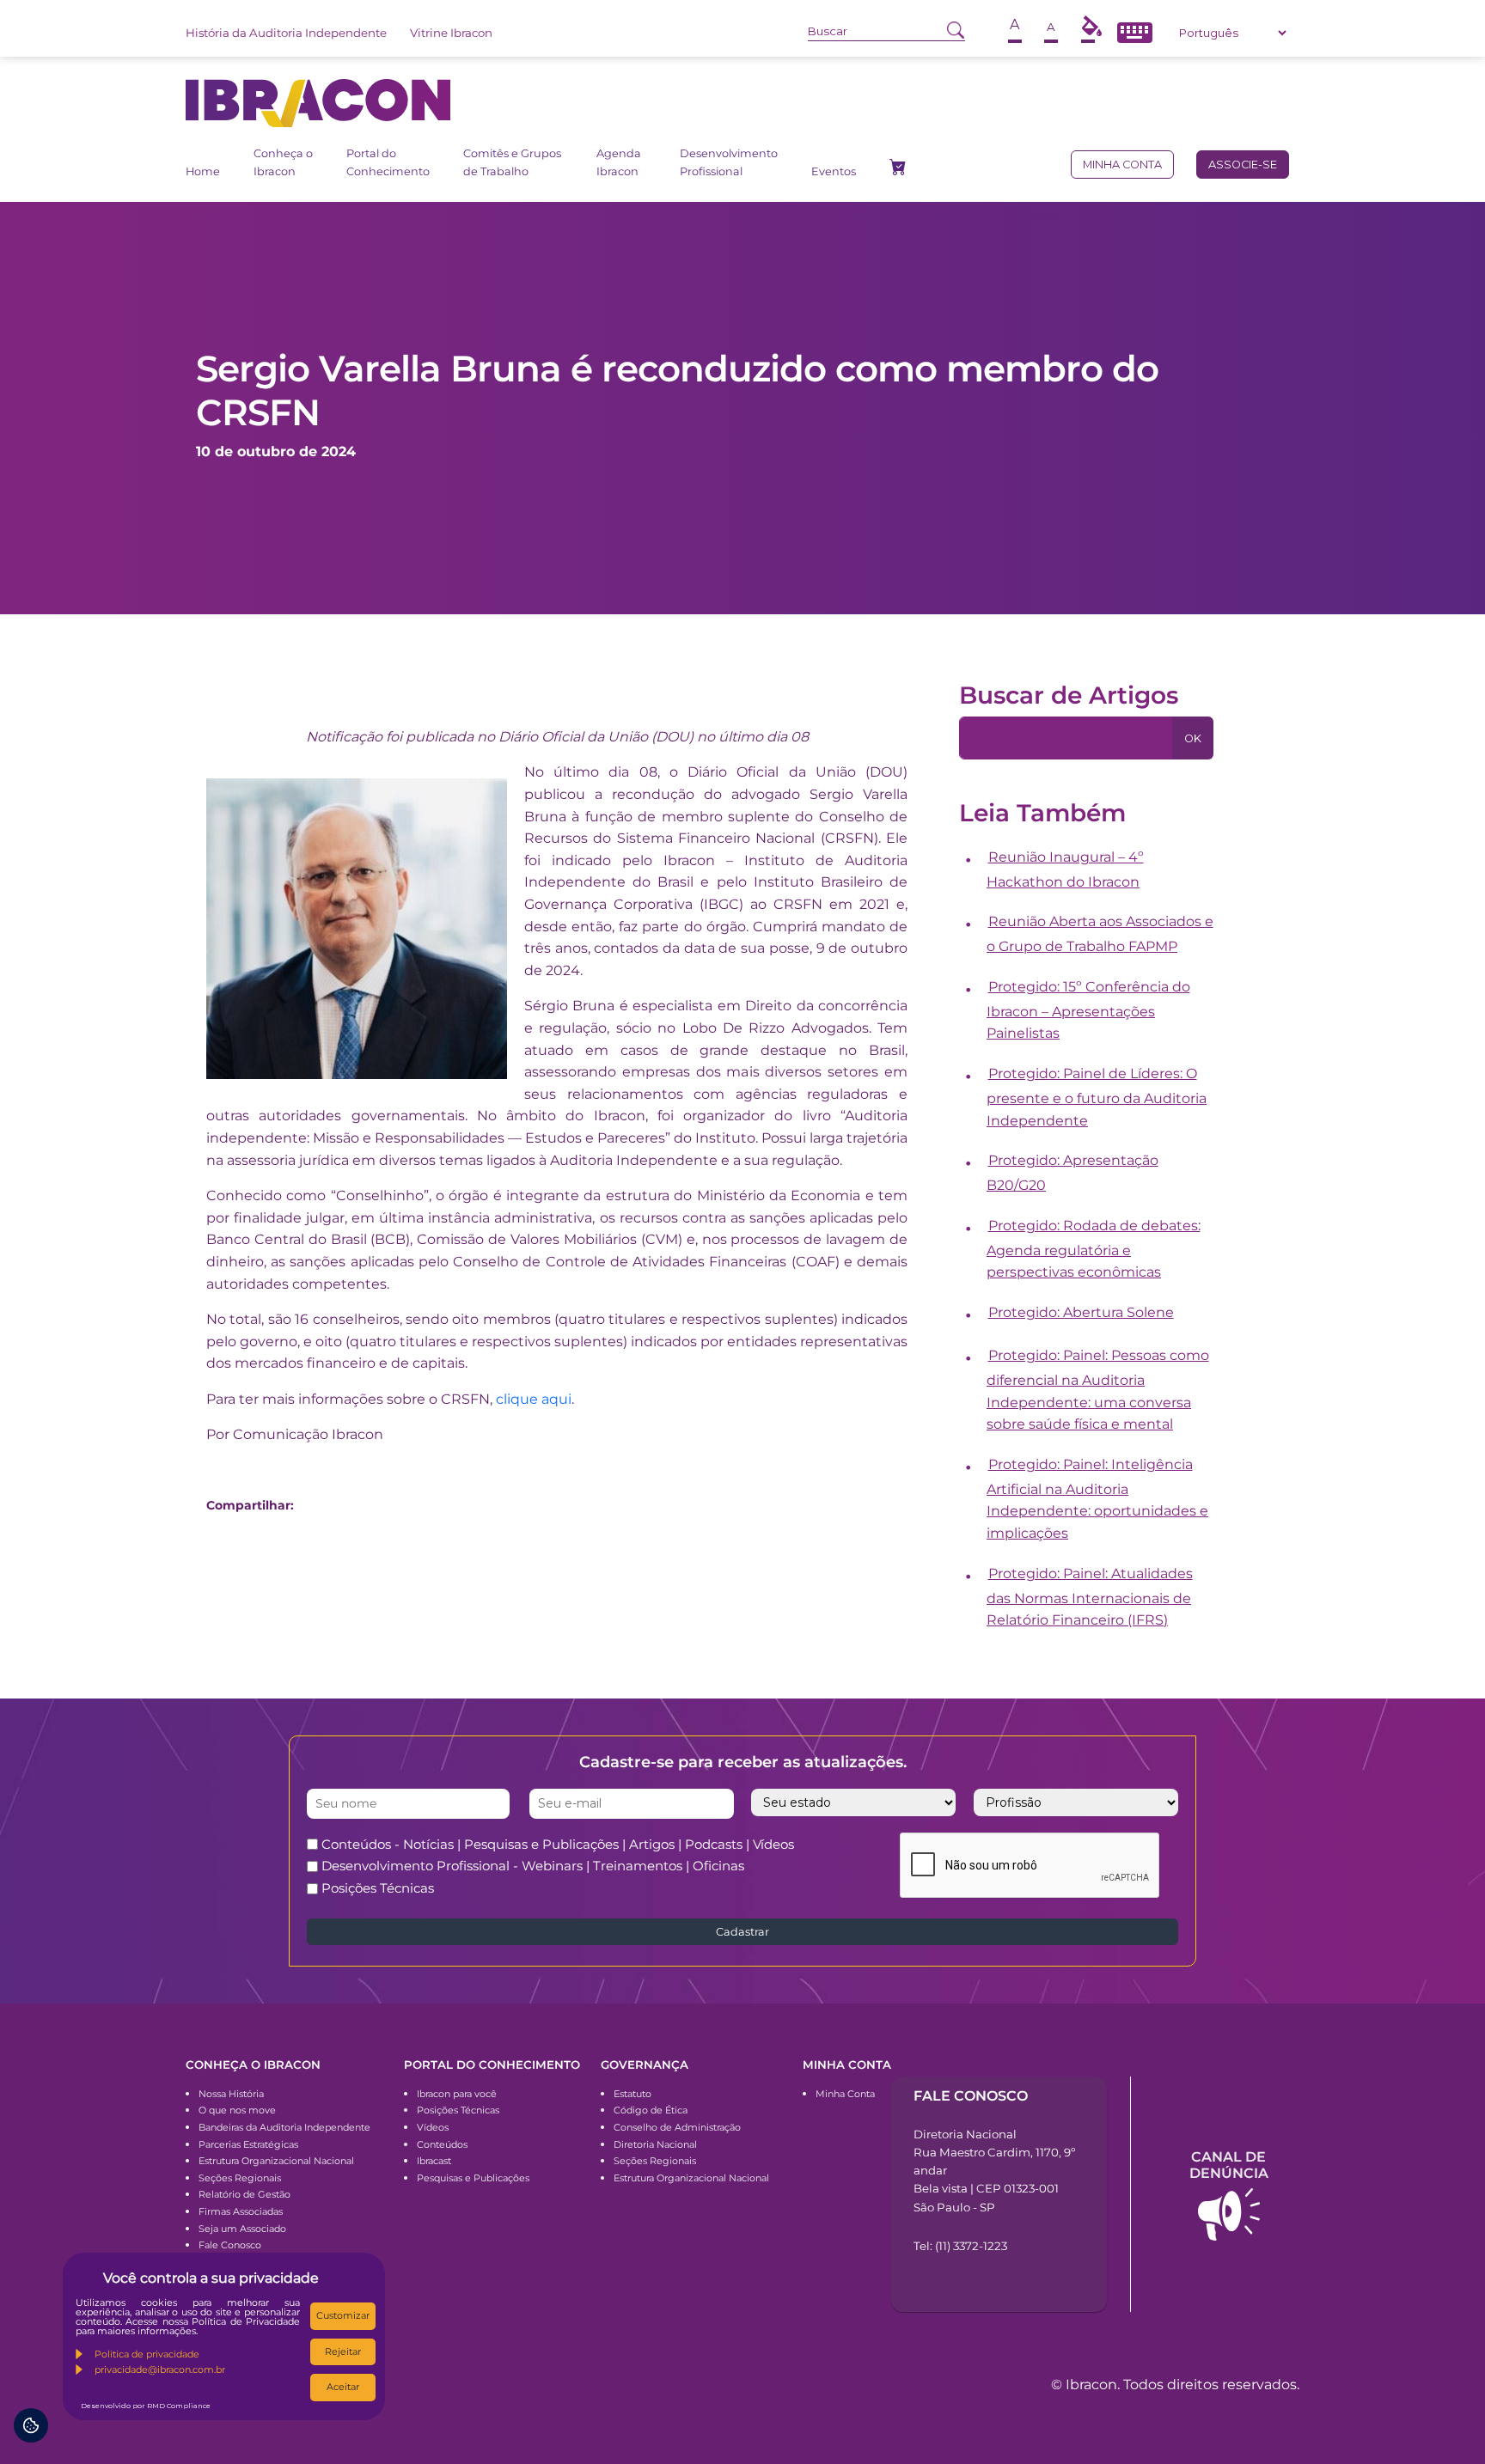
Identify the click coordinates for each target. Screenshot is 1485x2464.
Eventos (834, 171)
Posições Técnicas (378, 1888)
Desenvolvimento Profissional (729, 162)
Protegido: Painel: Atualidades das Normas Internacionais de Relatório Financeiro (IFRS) (1090, 1597)
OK (1193, 738)
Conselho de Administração (677, 2127)
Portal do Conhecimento (388, 162)
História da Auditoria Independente (286, 33)
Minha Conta (845, 2094)
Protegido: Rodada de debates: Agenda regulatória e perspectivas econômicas (1094, 1249)
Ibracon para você (457, 2094)
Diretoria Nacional (655, 2144)
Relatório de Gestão (244, 2194)
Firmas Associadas (241, 2211)
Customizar (343, 2315)
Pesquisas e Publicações (473, 2178)
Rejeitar (343, 2351)
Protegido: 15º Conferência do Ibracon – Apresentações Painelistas (1088, 1010)
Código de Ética (651, 2110)
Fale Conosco (230, 2245)
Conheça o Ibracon (283, 162)
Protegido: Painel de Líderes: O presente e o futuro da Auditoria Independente (1097, 1097)
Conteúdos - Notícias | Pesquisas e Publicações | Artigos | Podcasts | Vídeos (558, 1844)
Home (203, 171)
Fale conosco (971, 2096)
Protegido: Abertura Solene (1081, 1312)
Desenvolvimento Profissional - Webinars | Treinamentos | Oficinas (533, 1866)
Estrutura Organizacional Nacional (276, 2161)
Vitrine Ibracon (451, 33)
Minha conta (1122, 165)
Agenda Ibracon (619, 162)
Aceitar (343, 2387)
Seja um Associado (242, 2229)
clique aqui (534, 1399)
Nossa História (231, 2094)
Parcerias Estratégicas (248, 2144)
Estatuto (632, 2094)
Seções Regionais (240, 2178)
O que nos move (237, 2110)
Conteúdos (442, 2144)
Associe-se (1243, 165)
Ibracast (434, 2161)
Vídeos (433, 2127)
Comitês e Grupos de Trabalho (512, 162)
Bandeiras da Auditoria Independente (284, 2127)
